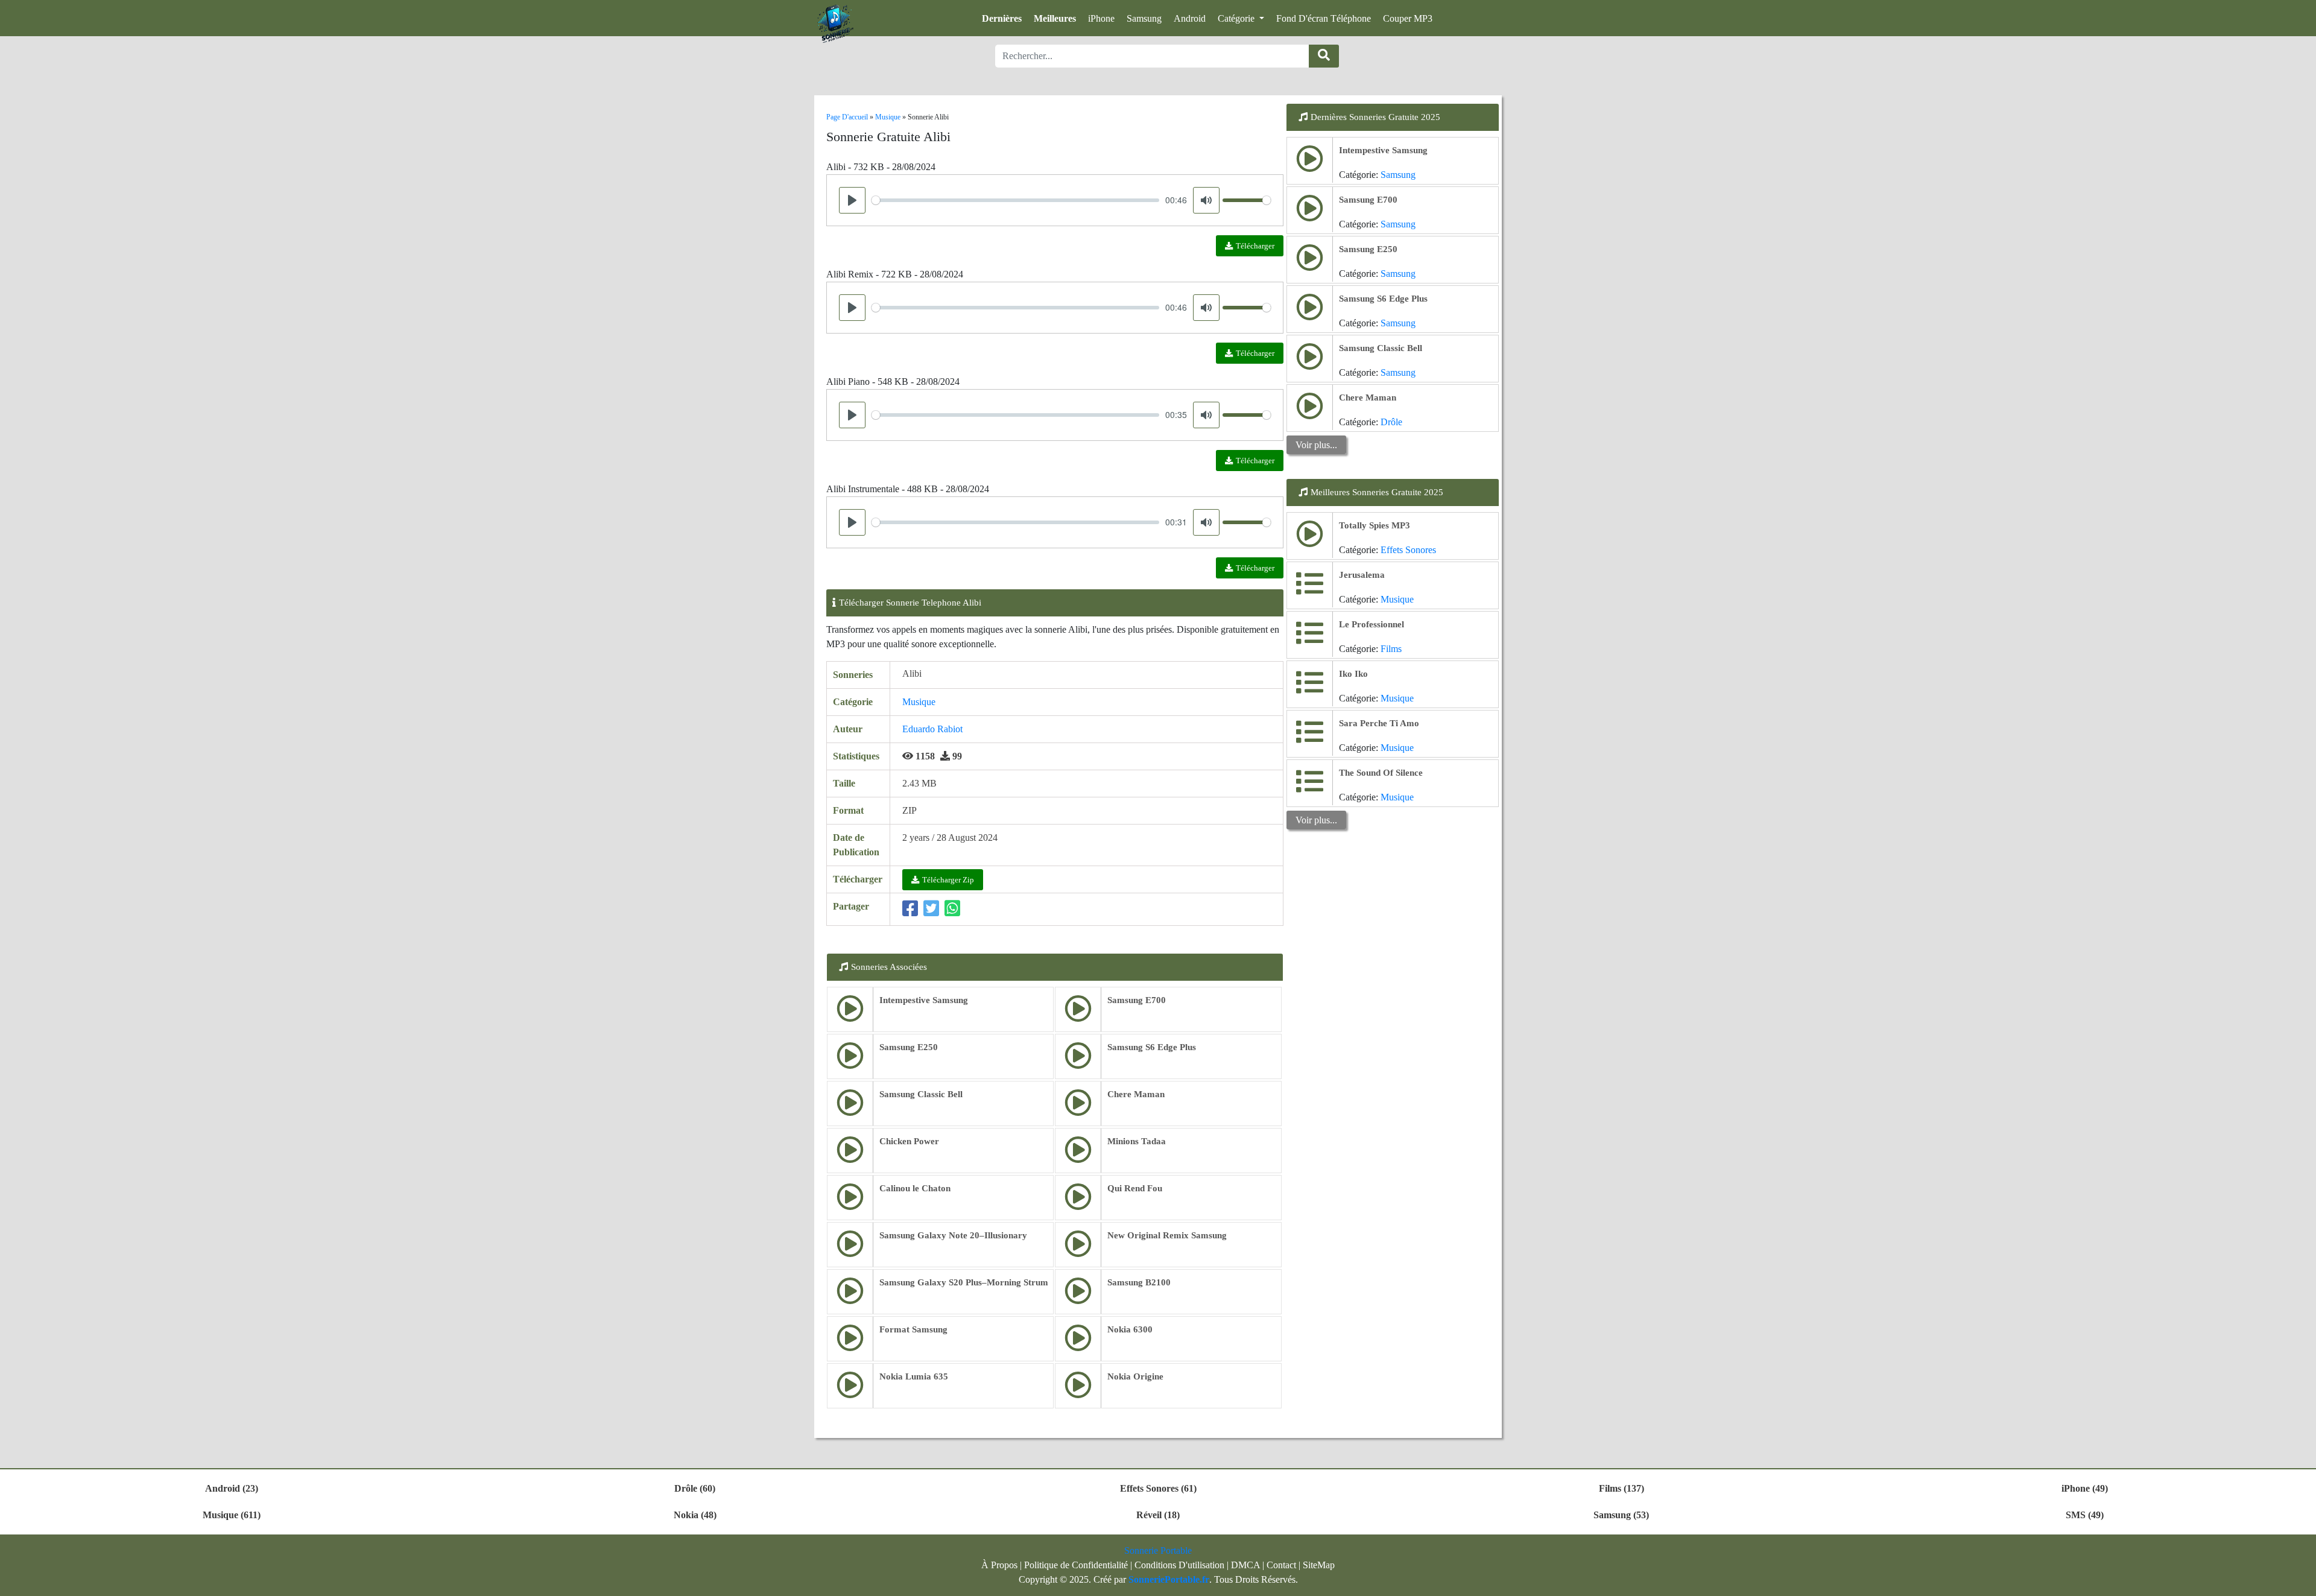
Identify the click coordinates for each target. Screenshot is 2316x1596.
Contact (1281, 1565)
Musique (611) (232, 1515)
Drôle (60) (695, 1488)
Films (1391, 649)
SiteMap (1319, 1565)
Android (1190, 18)
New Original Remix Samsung (1167, 1235)
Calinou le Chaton (915, 1188)
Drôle (1391, 422)
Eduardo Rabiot (932, 729)
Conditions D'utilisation (1179, 1565)
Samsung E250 (909, 1047)
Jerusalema (1362, 575)
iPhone (1101, 18)
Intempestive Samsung (924, 1000)
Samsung (1144, 18)
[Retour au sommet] (2300, 1581)
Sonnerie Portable (1158, 1550)
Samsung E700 (1137, 1000)
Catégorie (1237, 18)
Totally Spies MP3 (1375, 525)
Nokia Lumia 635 (914, 1376)
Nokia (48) (695, 1515)
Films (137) (1622, 1488)
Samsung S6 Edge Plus (1152, 1047)
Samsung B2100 (1139, 1282)
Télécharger (1255, 246)
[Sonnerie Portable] (835, 24)
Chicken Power (909, 1141)
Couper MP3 (1408, 18)
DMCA (1245, 1565)
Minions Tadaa (1137, 1141)
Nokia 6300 (1130, 1329)
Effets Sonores (1408, 550)
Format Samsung (913, 1329)
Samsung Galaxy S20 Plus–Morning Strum (964, 1282)
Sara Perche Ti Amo (1379, 723)
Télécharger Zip (948, 880)
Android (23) (232, 1488)
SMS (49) (2085, 1515)
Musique (919, 702)
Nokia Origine (1135, 1376)
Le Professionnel (1372, 624)
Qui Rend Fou (1135, 1188)
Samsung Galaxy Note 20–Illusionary (953, 1235)
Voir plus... (1316, 445)
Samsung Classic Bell (921, 1094)
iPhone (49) (2085, 1488)
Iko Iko (1353, 674)
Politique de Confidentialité (1076, 1565)
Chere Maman (1136, 1094)
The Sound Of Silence (1381, 773)
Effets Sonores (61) (1158, 1488)
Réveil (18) (1158, 1515)
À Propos (999, 1565)
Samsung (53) (1621, 1515)
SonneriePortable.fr (1169, 1579)
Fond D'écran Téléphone (1324, 18)
